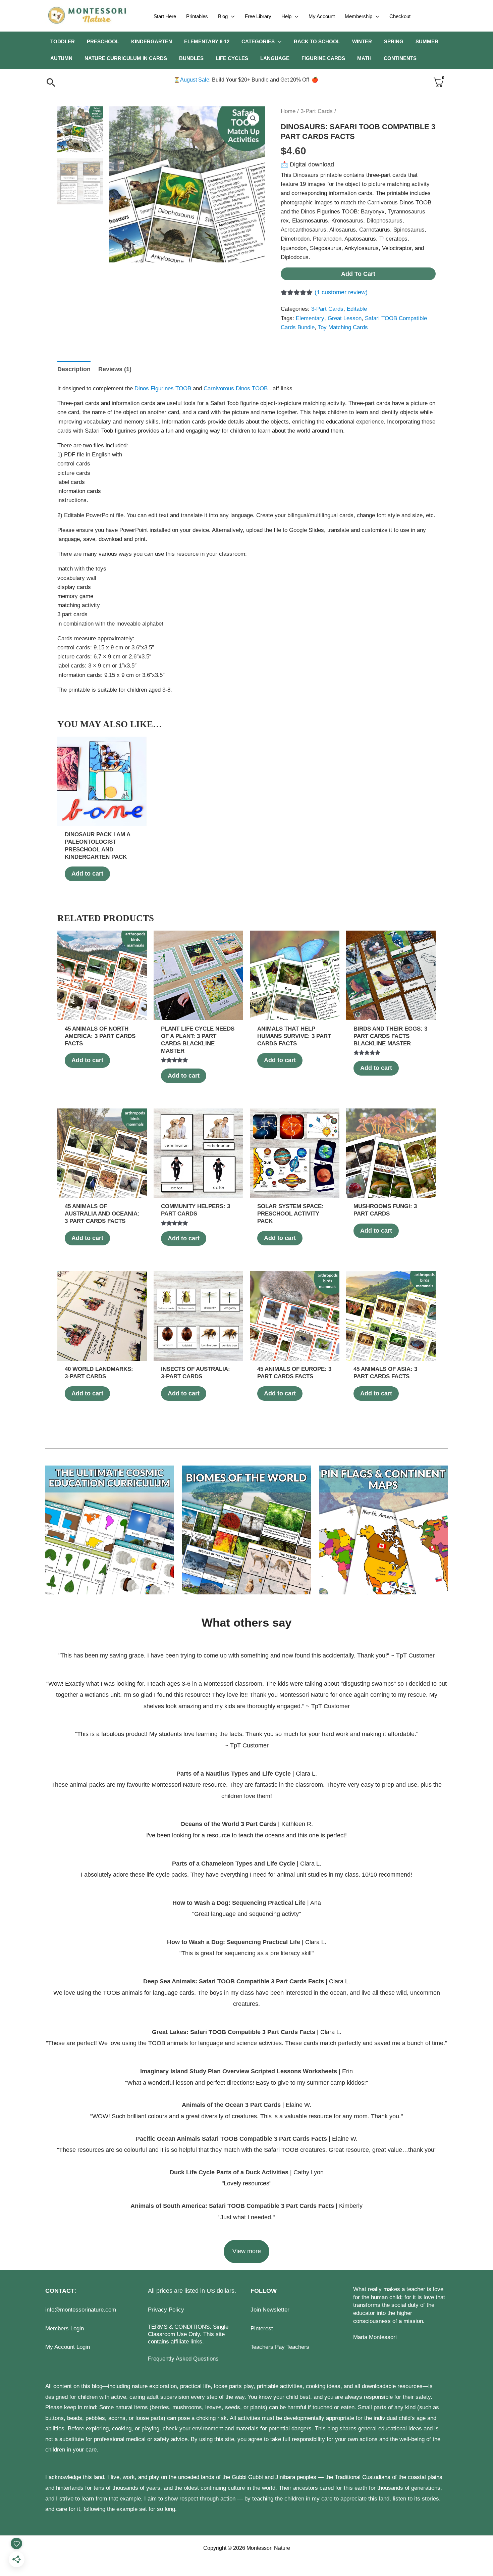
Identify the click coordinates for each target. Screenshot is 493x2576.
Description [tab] (74, 369)
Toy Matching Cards (343, 327)
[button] (231, 16)
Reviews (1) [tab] (115, 369)
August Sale (195, 80)
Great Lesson (345, 318)
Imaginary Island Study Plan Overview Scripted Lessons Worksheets (239, 2071)
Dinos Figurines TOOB (164, 388)
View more (247, 2251)
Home (288, 111)
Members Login (65, 2329)
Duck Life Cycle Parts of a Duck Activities (230, 2172)
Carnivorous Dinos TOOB (236, 388)
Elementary (310, 318)
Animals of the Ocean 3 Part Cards (231, 2105)
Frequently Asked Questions (183, 2359)
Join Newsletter (270, 2310)
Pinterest (262, 2329)
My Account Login (68, 2347)
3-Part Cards (317, 111)
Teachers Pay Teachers (280, 2347)
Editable (357, 309)
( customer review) (341, 292)
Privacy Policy (166, 2310)
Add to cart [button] (87, 874)
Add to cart (358, 274)
